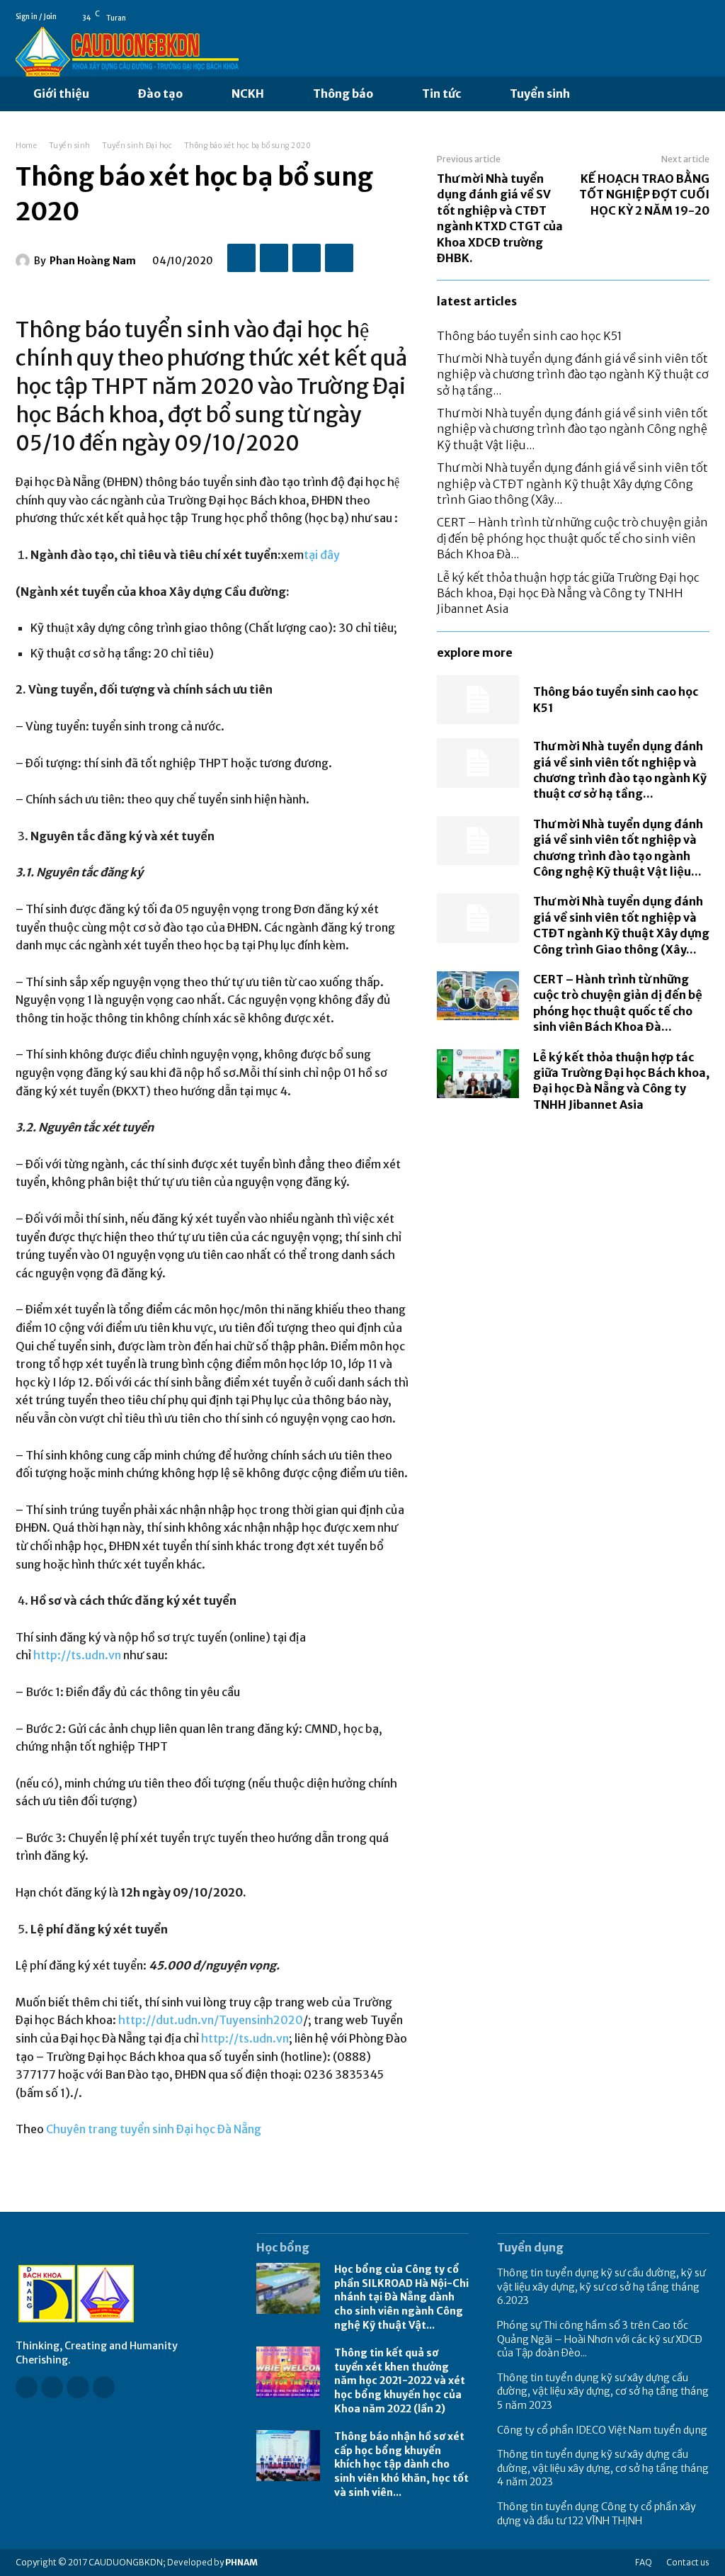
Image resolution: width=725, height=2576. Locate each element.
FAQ (644, 2562)
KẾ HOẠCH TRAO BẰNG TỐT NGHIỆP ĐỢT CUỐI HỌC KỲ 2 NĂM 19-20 (644, 194)
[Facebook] (683, 17)
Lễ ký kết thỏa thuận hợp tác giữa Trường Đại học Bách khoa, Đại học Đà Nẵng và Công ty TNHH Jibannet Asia (568, 593)
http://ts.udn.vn (77, 1655)
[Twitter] (274, 258)
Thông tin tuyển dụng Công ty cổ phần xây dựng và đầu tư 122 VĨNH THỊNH (596, 2514)
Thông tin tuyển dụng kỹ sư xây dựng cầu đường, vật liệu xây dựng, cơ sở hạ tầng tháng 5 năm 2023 (603, 2391)
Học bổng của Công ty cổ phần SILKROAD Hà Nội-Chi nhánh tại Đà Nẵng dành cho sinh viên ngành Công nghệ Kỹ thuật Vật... (401, 2297)
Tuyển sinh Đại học (137, 146)
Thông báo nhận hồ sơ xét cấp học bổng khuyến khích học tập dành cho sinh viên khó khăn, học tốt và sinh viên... (401, 2464)
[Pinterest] (307, 258)
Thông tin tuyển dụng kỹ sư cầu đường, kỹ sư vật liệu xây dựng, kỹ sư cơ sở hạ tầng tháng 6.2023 (601, 2287)
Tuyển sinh (70, 146)
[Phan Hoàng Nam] (25, 261)
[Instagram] (52, 2387)
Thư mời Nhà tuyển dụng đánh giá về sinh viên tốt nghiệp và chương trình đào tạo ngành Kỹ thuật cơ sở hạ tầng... (573, 374)
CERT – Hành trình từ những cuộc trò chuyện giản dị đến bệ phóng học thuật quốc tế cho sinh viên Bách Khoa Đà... (572, 538)
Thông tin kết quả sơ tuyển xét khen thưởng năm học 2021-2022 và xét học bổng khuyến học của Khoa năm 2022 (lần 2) (400, 2380)
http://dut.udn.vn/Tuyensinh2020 (211, 2020)
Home (26, 146)
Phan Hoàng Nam (93, 261)
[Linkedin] (78, 2387)
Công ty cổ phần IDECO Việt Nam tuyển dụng (602, 2430)
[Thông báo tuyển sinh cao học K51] (478, 700)
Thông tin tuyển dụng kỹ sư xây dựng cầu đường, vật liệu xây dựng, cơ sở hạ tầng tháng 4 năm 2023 (603, 2468)
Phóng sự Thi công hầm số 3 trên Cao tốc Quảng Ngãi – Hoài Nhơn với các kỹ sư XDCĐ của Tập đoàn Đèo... (600, 2339)
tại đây (322, 555)
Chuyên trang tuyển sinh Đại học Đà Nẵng (154, 2129)
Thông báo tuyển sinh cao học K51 (530, 336)
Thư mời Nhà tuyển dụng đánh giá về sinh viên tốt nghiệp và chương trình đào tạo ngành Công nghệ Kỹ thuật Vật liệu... (572, 429)
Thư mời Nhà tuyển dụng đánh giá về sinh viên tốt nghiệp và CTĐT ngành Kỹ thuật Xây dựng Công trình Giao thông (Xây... (572, 484)
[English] (703, 17)
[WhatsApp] (339, 258)
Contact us (688, 2562)
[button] (603, 94)
